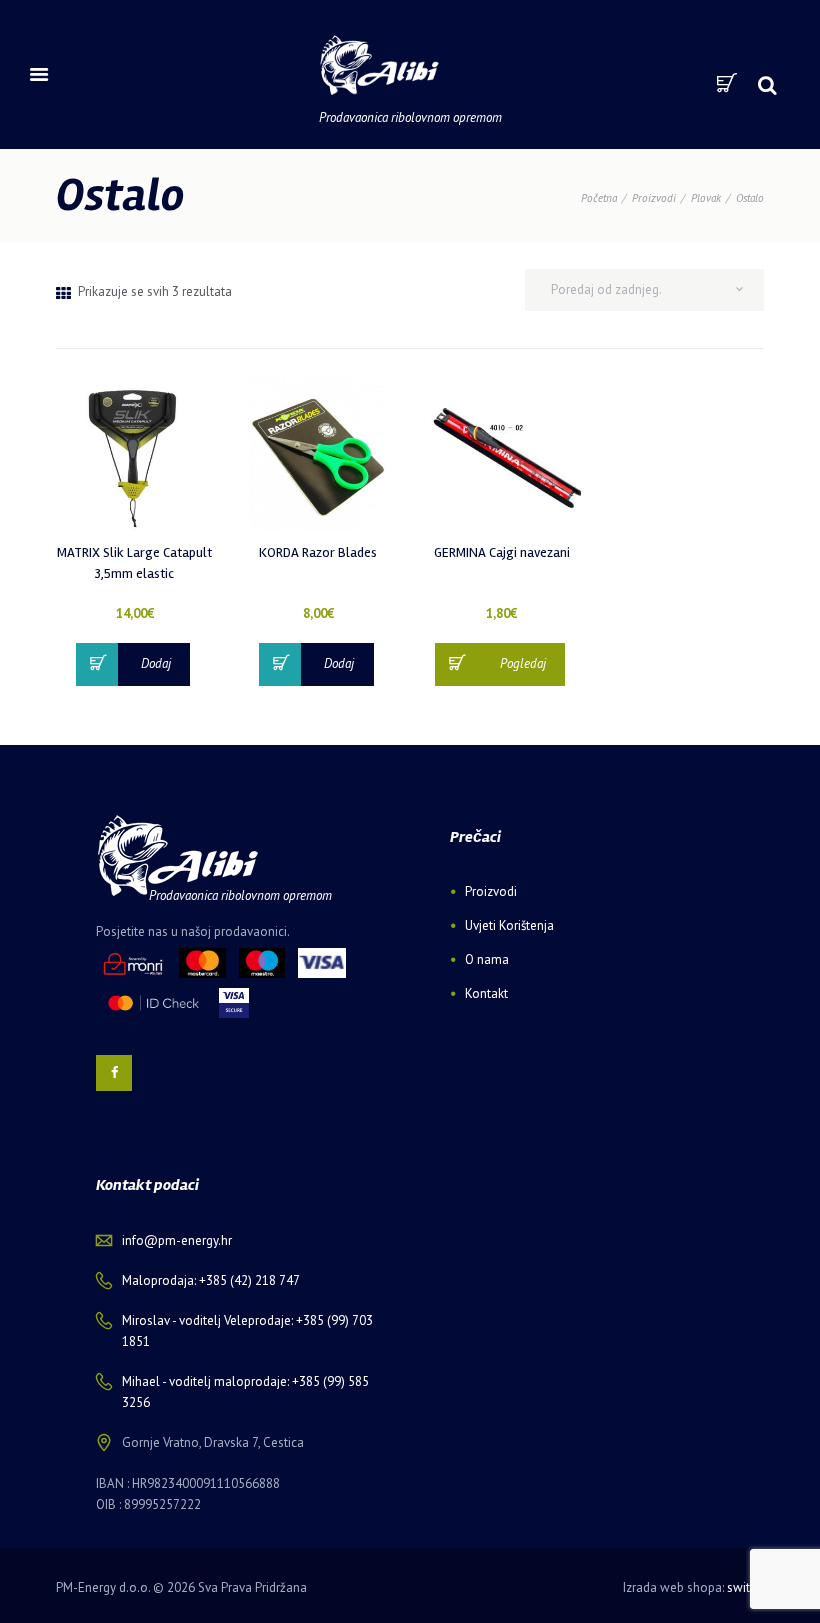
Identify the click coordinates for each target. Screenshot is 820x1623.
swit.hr (745, 1587)
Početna (599, 198)
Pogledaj (523, 663)
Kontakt (486, 993)
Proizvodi (654, 198)
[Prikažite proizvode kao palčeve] (63, 293)
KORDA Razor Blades (318, 552)
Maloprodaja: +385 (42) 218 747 (211, 1280)
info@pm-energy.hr (177, 1240)
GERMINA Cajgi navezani (502, 552)
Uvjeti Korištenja (509, 925)
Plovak (706, 198)
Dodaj (156, 663)
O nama (487, 959)
